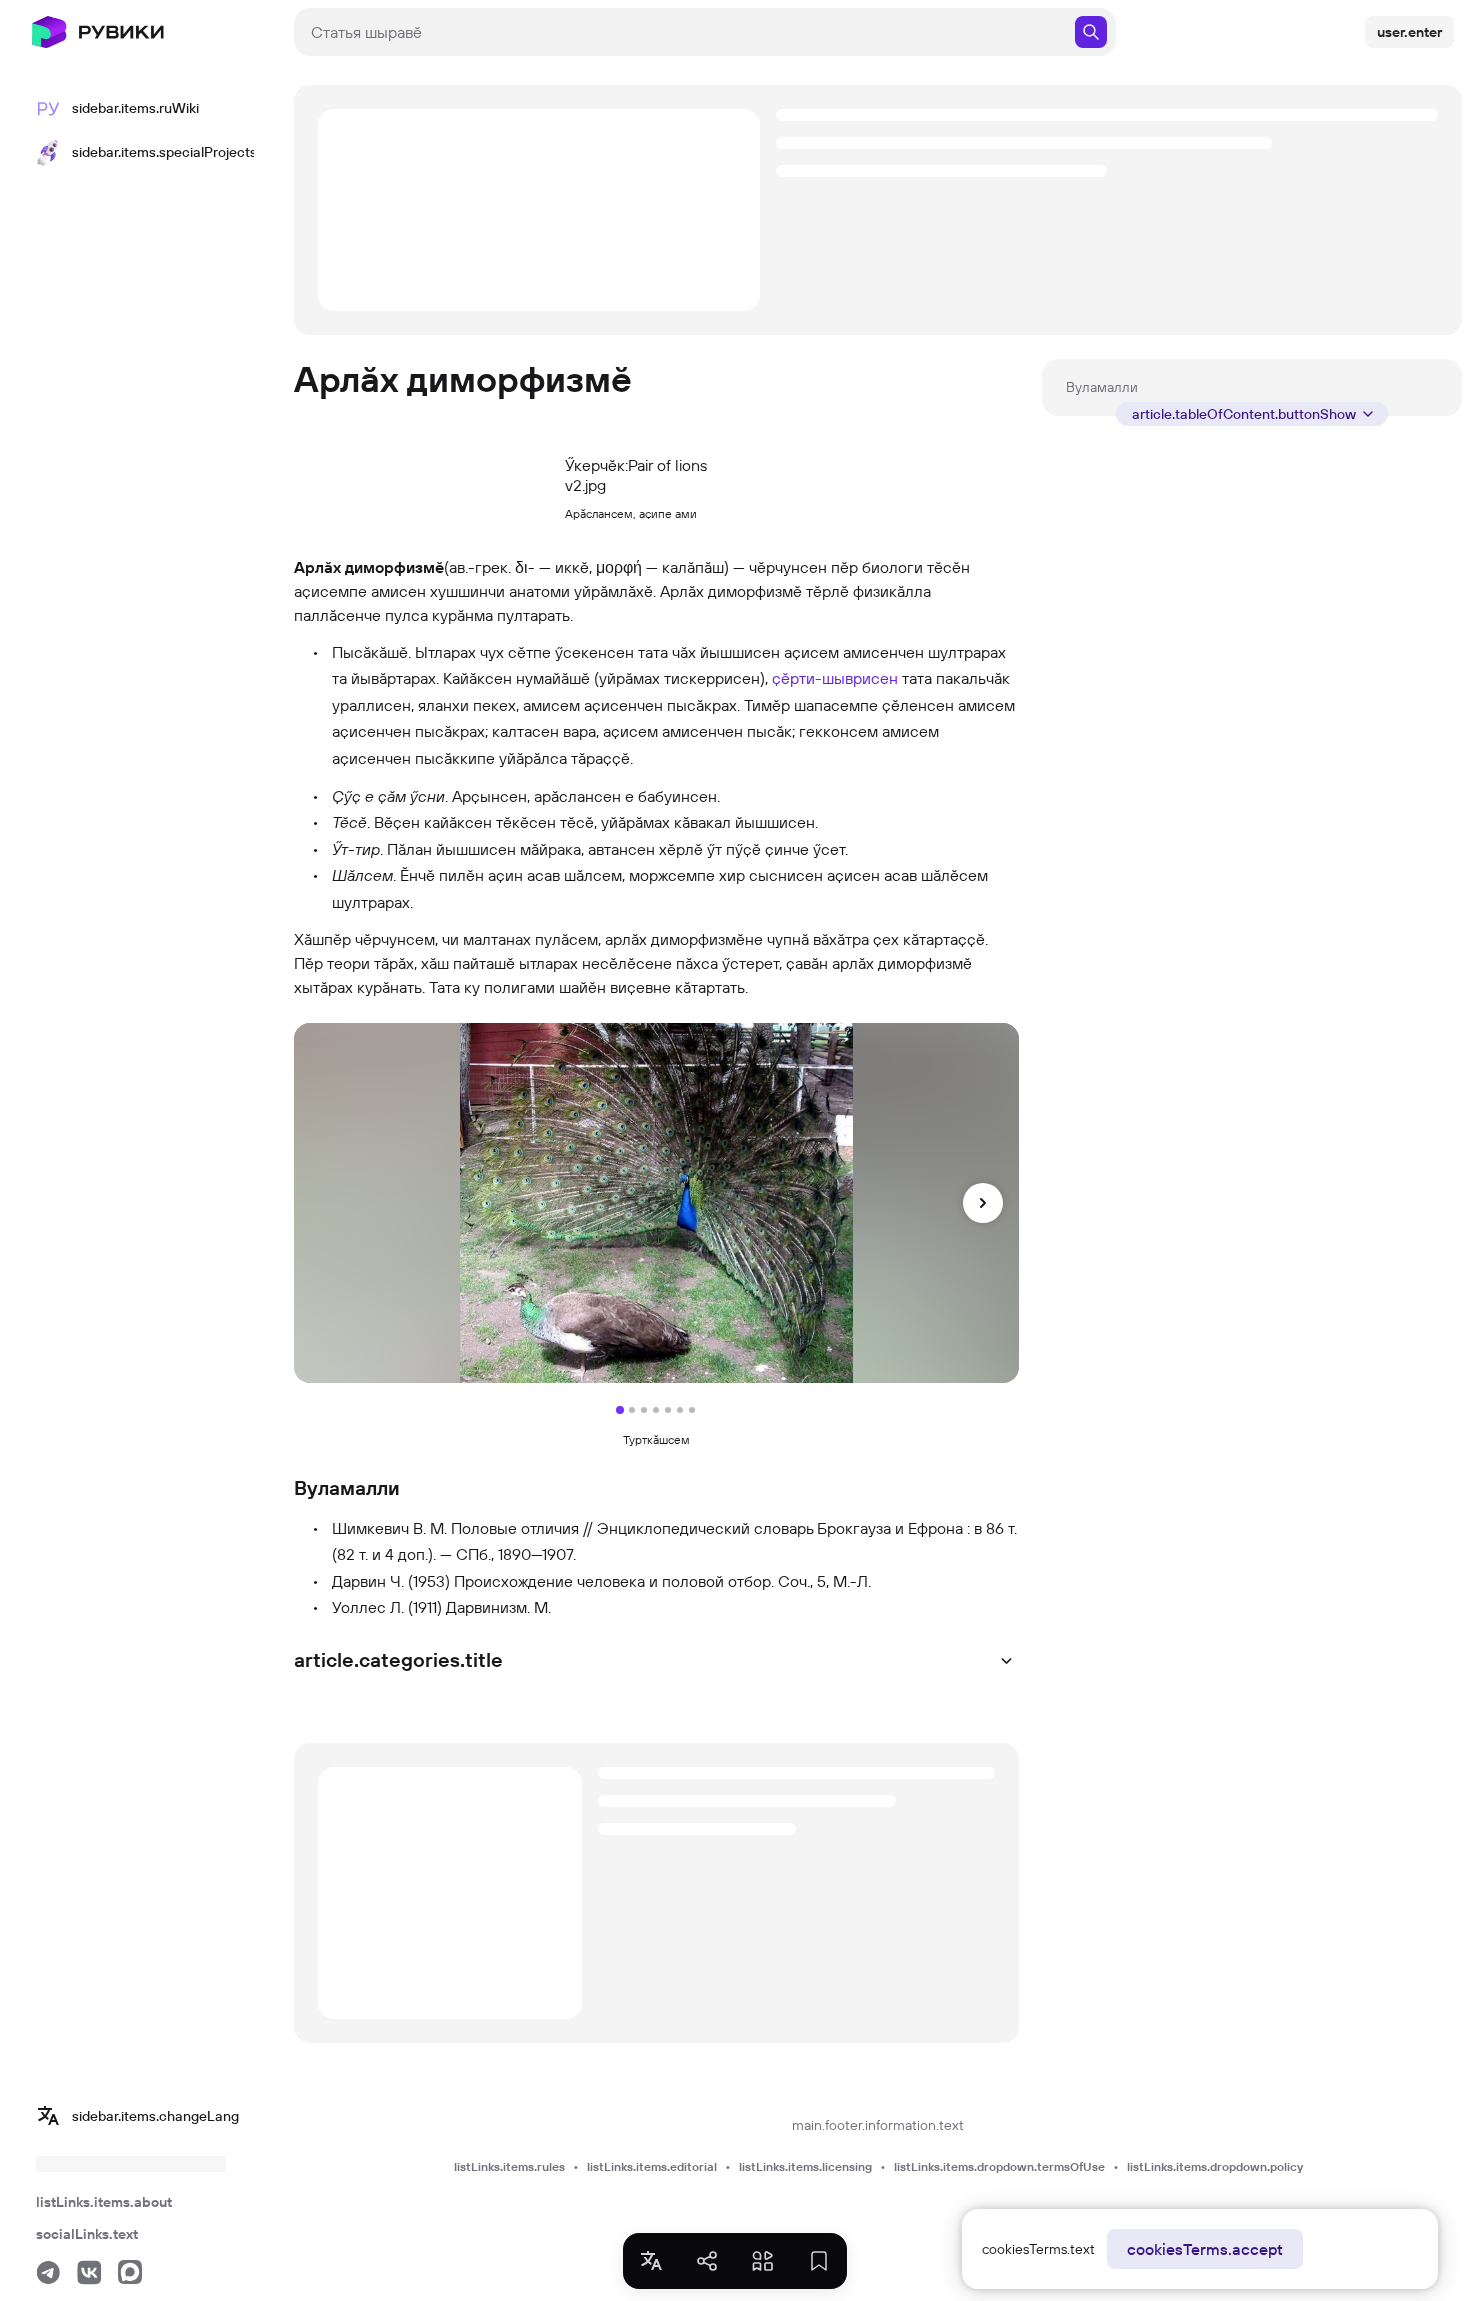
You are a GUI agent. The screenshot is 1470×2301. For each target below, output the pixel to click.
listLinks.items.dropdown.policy (1215, 2166)
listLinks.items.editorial (652, 2166)
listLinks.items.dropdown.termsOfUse (999, 2166)
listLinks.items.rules (509, 2166)
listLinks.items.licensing (805, 2166)
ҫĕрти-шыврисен (835, 678)
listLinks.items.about (104, 2202)
